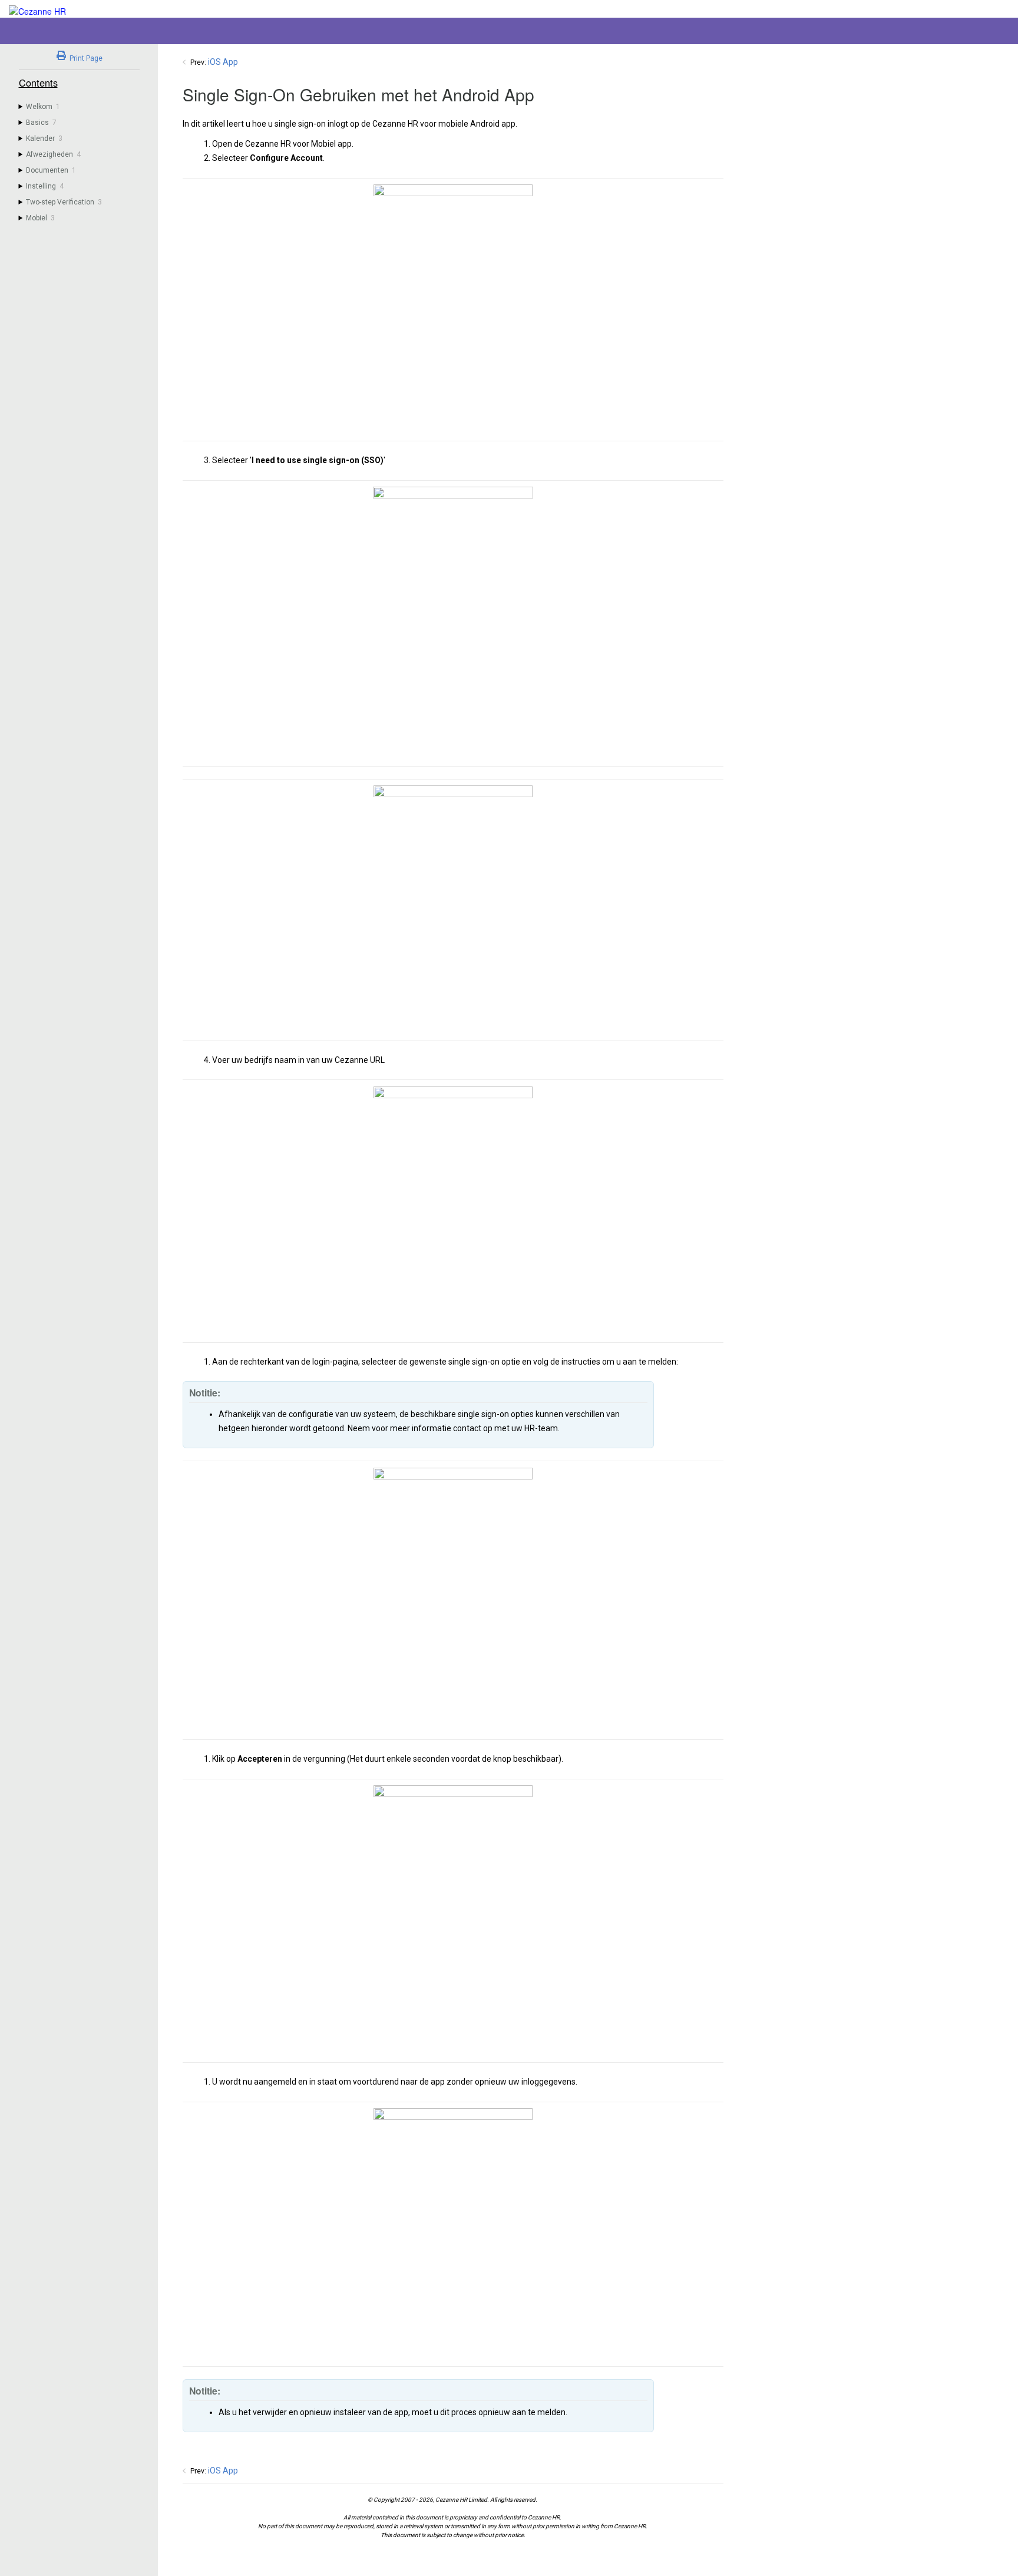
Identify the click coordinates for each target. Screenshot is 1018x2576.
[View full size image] (453, 309)
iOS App (223, 62)
